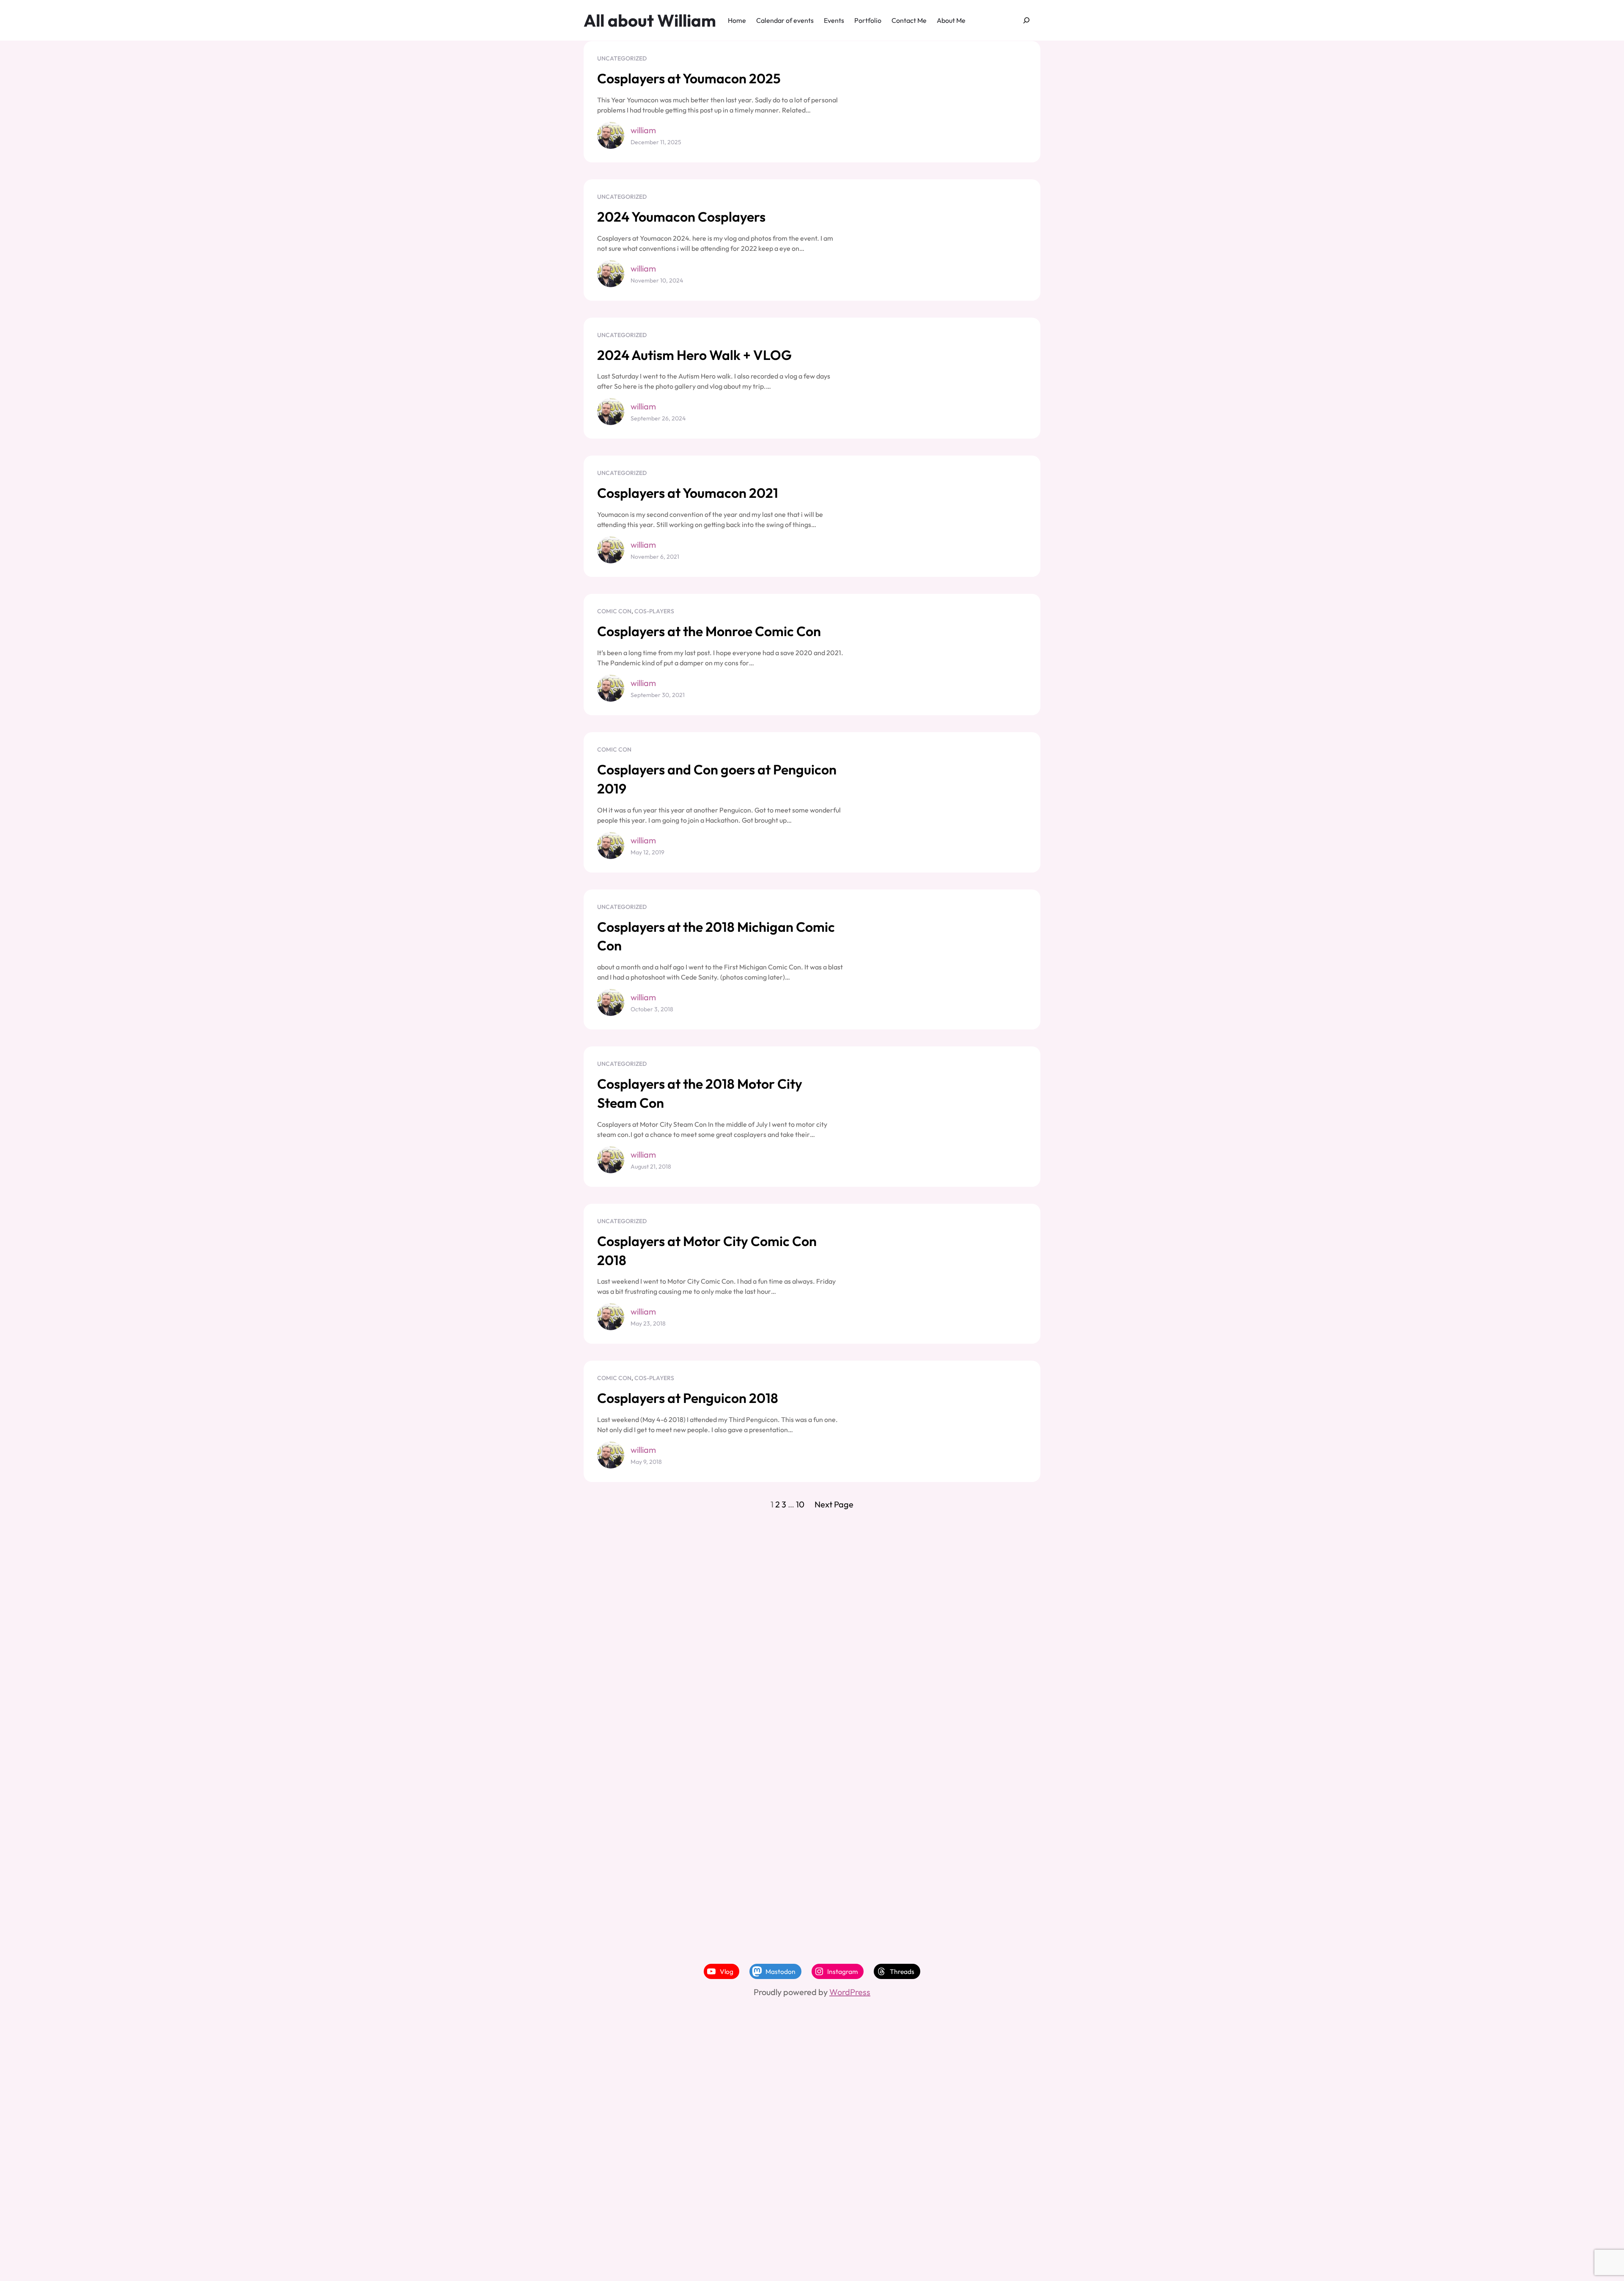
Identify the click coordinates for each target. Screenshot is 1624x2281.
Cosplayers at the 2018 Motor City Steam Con (700, 1093)
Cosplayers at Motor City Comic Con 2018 (707, 1250)
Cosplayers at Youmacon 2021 (688, 493)
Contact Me (909, 20)
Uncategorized (622, 58)
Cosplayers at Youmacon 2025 (689, 78)
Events (834, 20)
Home (737, 20)
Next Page (834, 1504)
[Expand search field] (1027, 21)
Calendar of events (785, 20)
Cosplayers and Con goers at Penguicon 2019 (717, 779)
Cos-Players (654, 611)
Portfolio (868, 20)
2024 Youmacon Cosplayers (681, 217)
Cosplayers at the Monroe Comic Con (709, 631)
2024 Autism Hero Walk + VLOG (694, 355)
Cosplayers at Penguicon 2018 (688, 1398)
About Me (951, 20)
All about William (650, 20)
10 (800, 1504)
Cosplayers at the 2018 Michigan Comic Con (716, 936)
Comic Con (614, 611)
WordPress (850, 1992)
